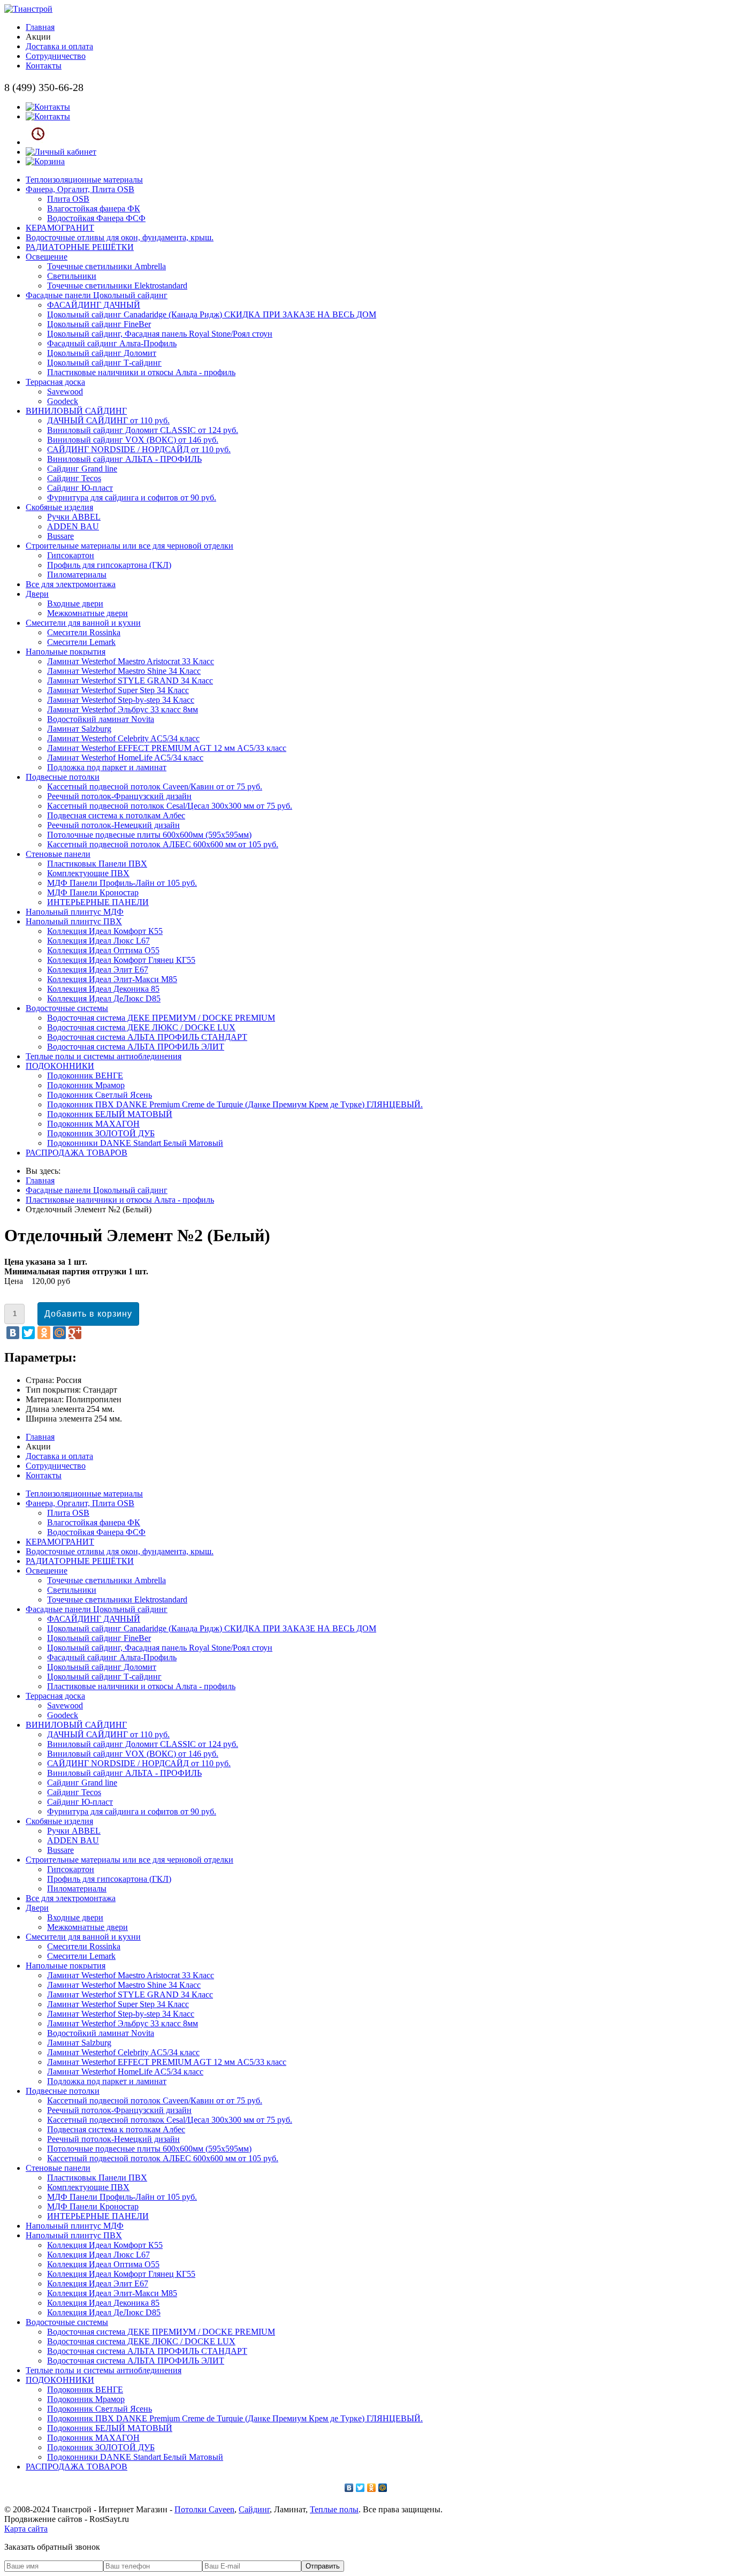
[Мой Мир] (59, 1333)
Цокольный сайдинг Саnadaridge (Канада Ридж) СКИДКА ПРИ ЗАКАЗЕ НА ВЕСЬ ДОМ (212, 314)
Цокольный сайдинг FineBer (99, 324)
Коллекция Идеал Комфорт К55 (105, 931)
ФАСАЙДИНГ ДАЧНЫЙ (94, 305)
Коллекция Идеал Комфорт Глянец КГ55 (121, 960)
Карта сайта (26, 2529)
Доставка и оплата (59, 46)
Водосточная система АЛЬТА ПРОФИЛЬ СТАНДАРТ (147, 1037)
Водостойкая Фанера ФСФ (96, 218)
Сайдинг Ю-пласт (80, 488)
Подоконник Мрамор (86, 1085)
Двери (37, 594)
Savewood (65, 392)
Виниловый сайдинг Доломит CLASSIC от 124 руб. (143, 430)
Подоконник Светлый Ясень (100, 1095)
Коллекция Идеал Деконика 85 (103, 989)
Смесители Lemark (81, 642)
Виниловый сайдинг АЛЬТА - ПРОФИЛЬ (124, 459)
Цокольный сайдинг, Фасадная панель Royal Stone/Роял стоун (160, 334)
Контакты (44, 66)
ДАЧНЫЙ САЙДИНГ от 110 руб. (108, 420)
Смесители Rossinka (84, 632)
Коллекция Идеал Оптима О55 (103, 950)
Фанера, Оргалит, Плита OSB (80, 189)
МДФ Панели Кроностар (93, 892)
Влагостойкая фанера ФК (94, 208)
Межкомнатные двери (87, 613)
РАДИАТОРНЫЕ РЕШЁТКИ (80, 247)
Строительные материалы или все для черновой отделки (130, 546)
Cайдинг (254, 2509)
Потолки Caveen (204, 2509)
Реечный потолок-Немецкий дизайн (113, 825)
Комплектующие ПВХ (88, 873)
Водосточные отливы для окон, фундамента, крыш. (120, 237)
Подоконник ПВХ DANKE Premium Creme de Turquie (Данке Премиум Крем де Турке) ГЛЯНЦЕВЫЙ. (235, 1104)
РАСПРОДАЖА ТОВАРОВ (77, 1153)
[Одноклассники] (44, 1333)
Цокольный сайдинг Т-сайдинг (104, 363)
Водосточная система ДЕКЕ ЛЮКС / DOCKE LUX (141, 1027)
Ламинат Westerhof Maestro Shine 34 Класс (124, 671)
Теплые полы (334, 2509)
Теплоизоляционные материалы (84, 180)
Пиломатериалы (77, 575)
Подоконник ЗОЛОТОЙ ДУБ (101, 1133)
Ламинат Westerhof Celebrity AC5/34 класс (123, 738)
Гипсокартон (71, 555)
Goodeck (63, 401)
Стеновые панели (58, 854)
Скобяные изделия (59, 507)
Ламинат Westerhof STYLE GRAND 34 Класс (130, 681)
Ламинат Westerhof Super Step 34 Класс (118, 690)
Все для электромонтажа (71, 584)
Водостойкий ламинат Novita (101, 719)
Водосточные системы (67, 1008)
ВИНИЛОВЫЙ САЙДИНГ (76, 411)
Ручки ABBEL (74, 517)
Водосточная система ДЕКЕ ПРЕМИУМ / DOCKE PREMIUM (161, 1018)
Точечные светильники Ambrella (106, 266)
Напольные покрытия (66, 652)
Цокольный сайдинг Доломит (102, 353)
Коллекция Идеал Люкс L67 (98, 941)
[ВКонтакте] (13, 1333)
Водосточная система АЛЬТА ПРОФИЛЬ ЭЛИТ (136, 1047)
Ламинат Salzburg (79, 729)
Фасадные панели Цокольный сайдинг (97, 295)
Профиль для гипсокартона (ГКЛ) (109, 565)
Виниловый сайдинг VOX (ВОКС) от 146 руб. (133, 440)
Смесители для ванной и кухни (83, 623)
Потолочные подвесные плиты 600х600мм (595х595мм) (149, 835)
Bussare (60, 536)
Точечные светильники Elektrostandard (117, 286)
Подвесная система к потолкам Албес (116, 815)
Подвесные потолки (63, 777)
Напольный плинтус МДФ (75, 912)
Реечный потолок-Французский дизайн (119, 796)
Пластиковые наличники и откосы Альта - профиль (141, 372)
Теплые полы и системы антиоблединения (104, 1056)
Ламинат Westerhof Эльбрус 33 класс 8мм (123, 709)
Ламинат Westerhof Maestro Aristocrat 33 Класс (131, 661)
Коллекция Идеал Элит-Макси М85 (112, 979)
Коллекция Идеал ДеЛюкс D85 (104, 998)
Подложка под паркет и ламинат (107, 767)
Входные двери (75, 603)
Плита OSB (68, 199)
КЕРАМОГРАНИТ (60, 228)
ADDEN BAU (73, 526)
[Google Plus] (75, 1333)
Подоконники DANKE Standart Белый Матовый (135, 1143)
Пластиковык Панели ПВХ (97, 864)
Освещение (47, 257)
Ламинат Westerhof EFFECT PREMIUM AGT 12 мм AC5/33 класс (167, 748)
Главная (40, 27)
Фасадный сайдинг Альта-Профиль (112, 343)
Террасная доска (55, 382)
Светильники (72, 276)
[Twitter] (28, 1333)
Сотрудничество (56, 56)
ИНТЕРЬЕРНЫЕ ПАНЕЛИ (98, 902)
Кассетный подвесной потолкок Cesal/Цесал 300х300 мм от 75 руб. (170, 806)
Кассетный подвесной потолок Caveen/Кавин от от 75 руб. (155, 787)
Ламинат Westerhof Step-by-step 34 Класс (121, 700)
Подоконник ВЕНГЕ (85, 1076)
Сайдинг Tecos (74, 478)
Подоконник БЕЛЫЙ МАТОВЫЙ (110, 1114)
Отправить (323, 2566)
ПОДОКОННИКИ (60, 1066)
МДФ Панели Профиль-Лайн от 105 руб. (122, 883)
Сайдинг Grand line (82, 469)
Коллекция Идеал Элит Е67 (98, 970)
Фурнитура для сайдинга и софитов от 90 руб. (132, 497)
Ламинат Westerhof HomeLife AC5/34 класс (125, 758)
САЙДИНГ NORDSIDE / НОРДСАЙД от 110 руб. (139, 449)
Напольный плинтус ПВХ (74, 921)
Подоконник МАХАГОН (93, 1124)
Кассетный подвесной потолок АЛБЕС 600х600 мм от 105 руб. (163, 844)
